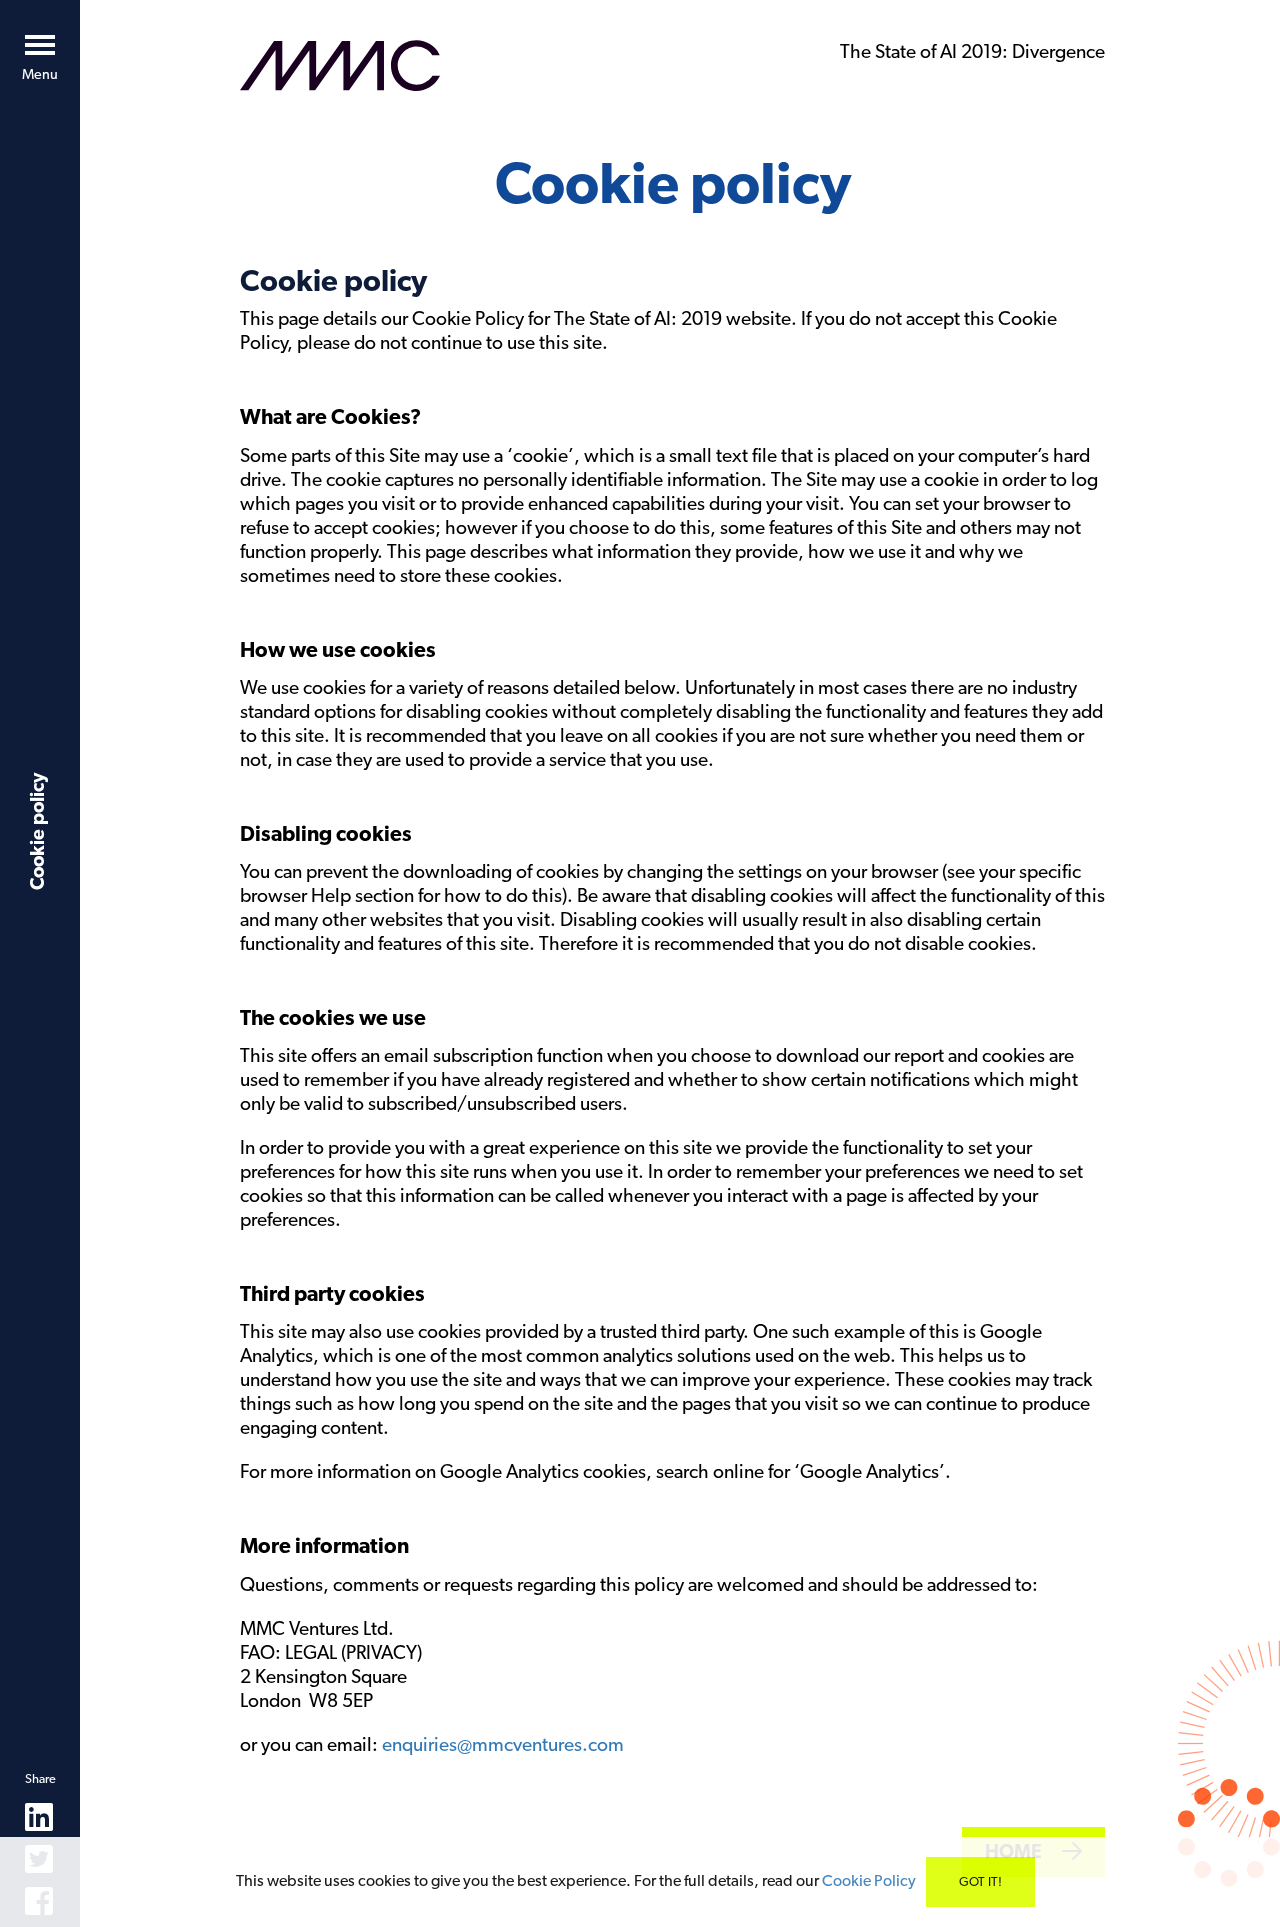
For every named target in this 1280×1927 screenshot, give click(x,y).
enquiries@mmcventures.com (503, 1744)
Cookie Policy (869, 1880)
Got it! (980, 1881)
